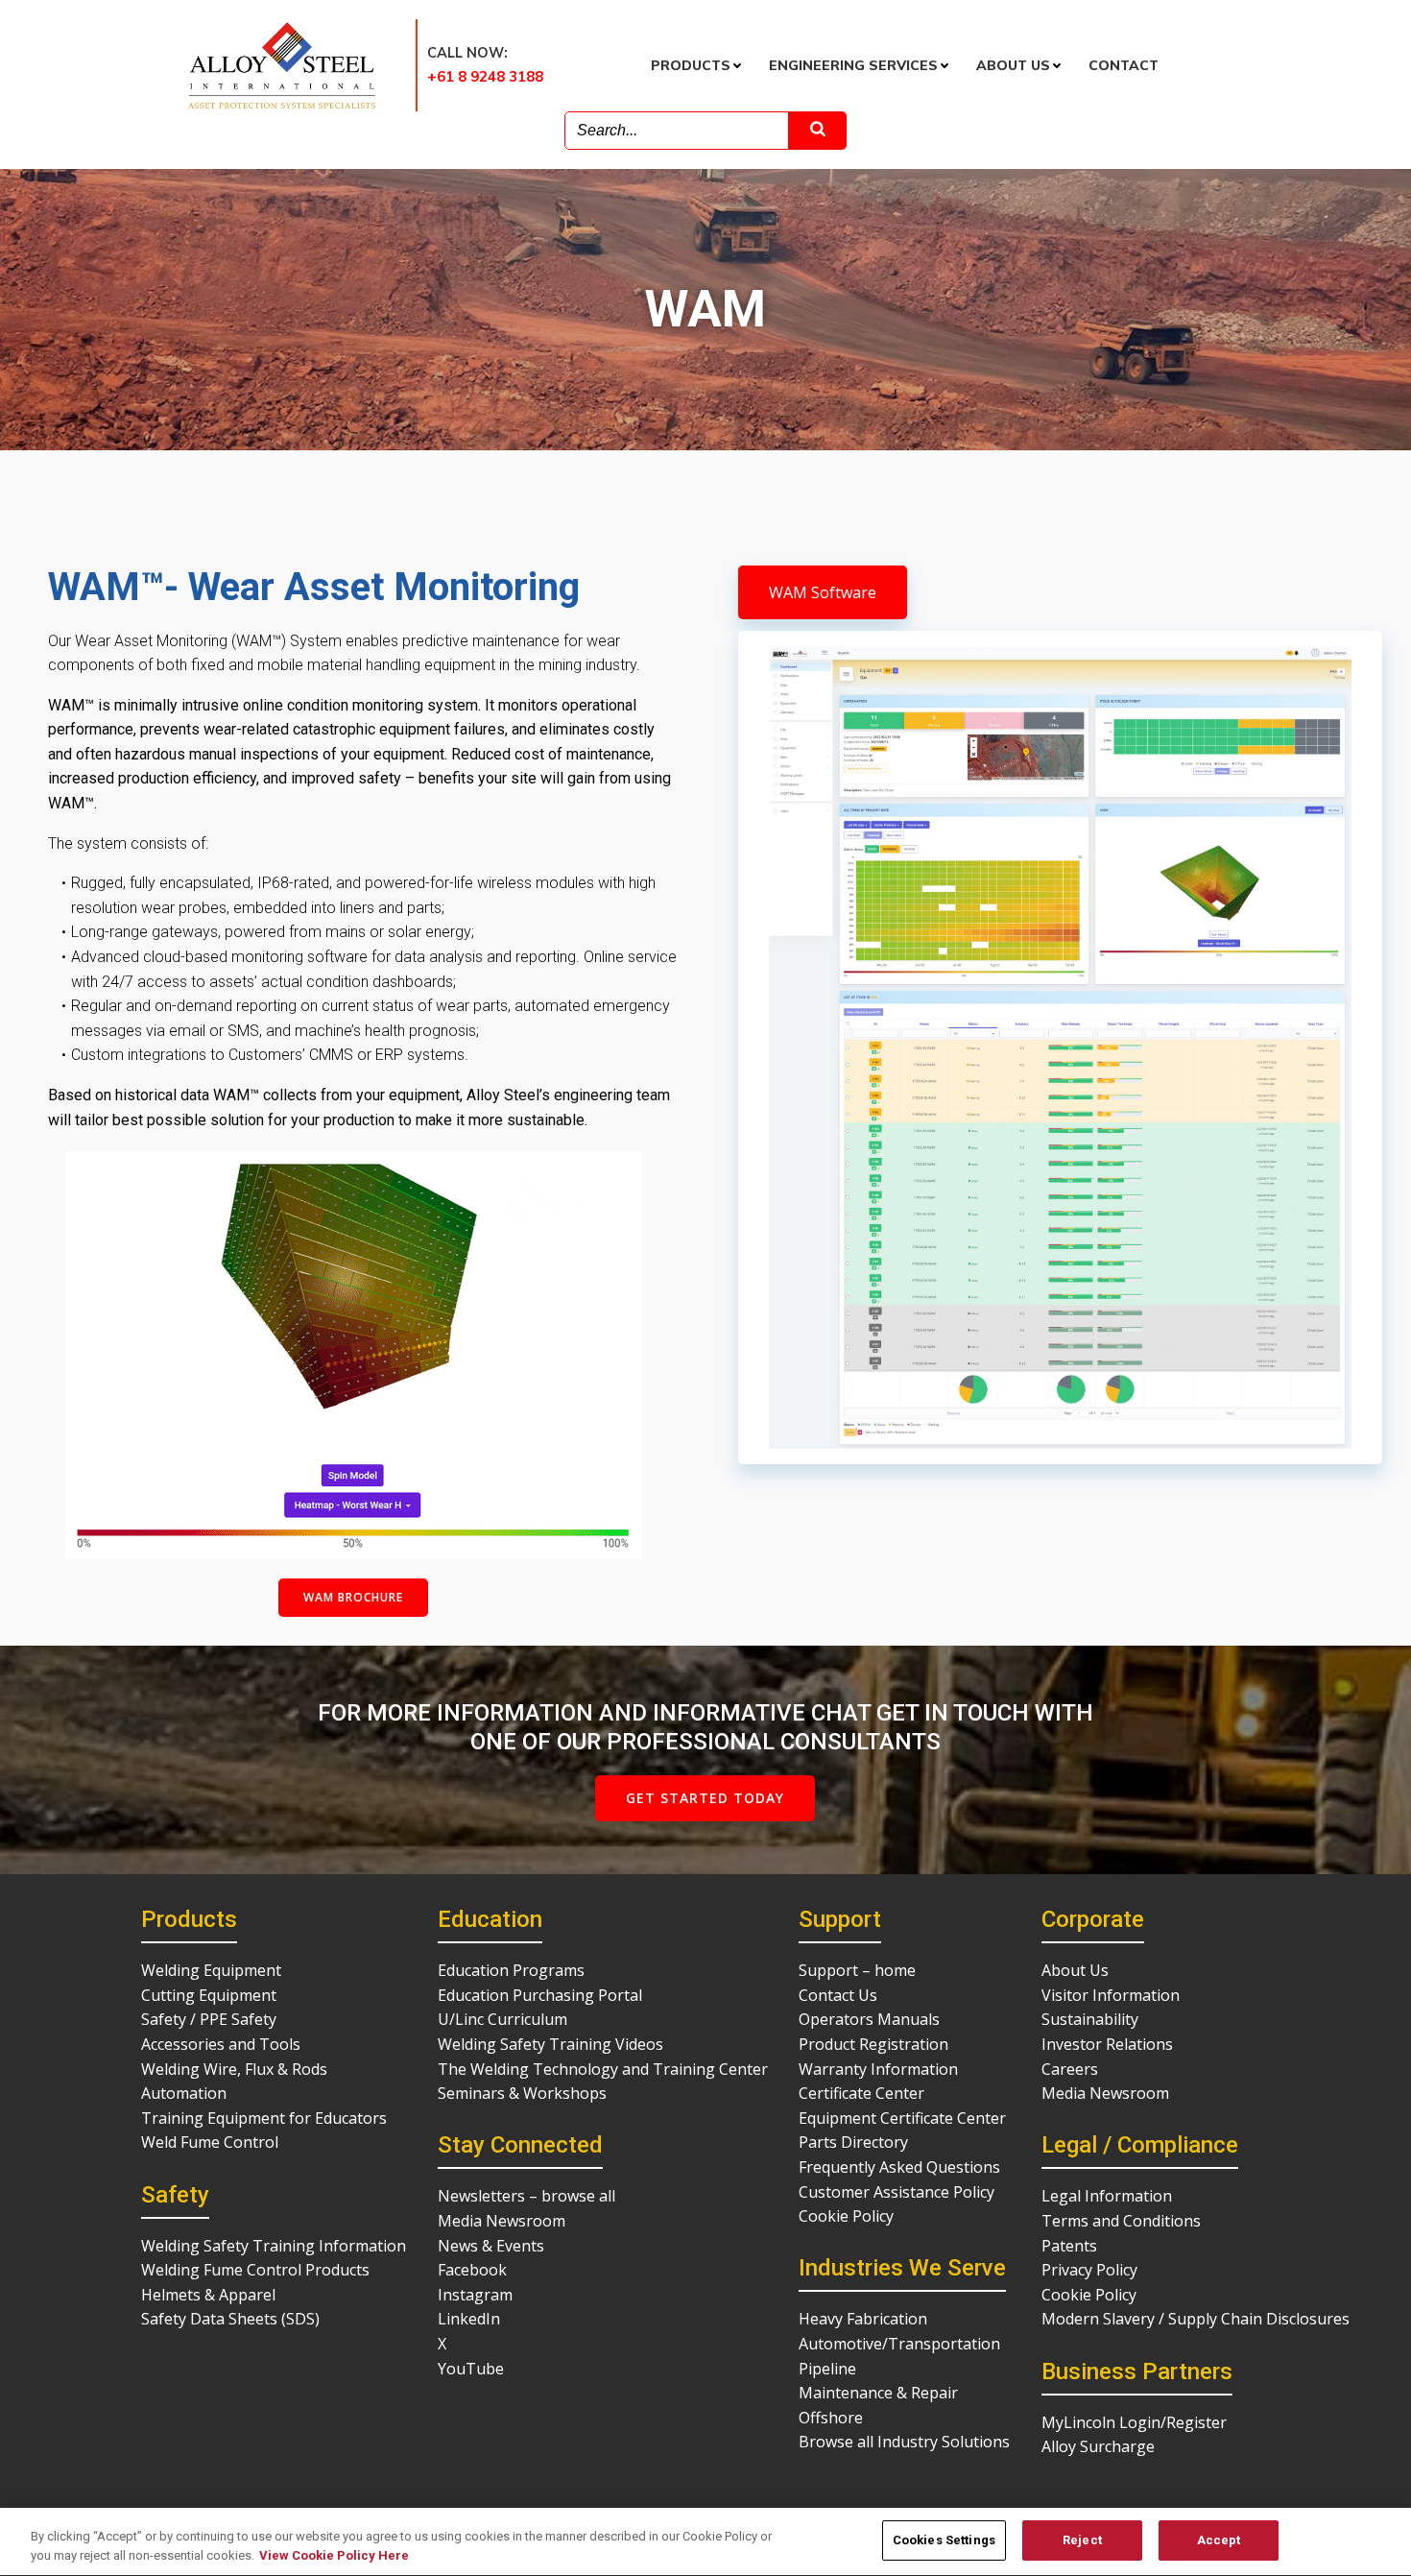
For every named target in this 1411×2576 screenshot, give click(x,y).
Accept (1219, 2540)
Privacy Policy (1089, 2270)
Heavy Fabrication (863, 2319)
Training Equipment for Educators (264, 2118)
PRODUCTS (691, 65)
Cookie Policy (846, 2216)
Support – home (857, 1970)
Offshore (831, 2418)
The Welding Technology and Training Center (603, 2069)
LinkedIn (469, 2319)
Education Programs (511, 1970)
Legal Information (1107, 2196)
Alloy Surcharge (1098, 2446)
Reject (1082, 2540)
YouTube (471, 2369)
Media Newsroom (502, 2221)
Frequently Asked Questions (899, 2167)
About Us (1075, 1970)
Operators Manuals (869, 2019)
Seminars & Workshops (522, 2093)
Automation (184, 2093)
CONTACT (1124, 65)
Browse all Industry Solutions (904, 2442)
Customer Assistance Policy (897, 2192)
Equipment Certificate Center (902, 2118)
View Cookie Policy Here (334, 2555)
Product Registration (873, 2044)
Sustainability (1090, 2019)
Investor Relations (1107, 2044)
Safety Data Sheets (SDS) (230, 2319)
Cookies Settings (944, 2540)
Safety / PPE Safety (209, 2019)
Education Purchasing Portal (540, 1995)
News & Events (491, 2246)
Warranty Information (878, 2069)
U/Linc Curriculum (502, 2019)
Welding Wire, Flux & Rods (234, 2069)
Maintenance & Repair (878, 2393)
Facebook (472, 2270)
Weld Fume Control (210, 2142)
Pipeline (827, 2369)
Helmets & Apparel (208, 2295)
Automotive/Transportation (899, 2344)
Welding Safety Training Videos (550, 2044)
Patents (1069, 2246)
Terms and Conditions (1121, 2221)
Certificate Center (861, 2093)
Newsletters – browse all (526, 2196)
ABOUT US (1013, 65)
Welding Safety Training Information (274, 2246)
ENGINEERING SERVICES (853, 65)
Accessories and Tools (221, 2044)
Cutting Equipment (209, 1995)
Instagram (475, 2295)
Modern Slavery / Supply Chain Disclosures (1196, 2319)
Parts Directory (853, 2142)
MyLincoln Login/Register (1134, 2422)
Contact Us (838, 1995)
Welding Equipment (211, 1970)
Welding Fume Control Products (255, 2270)
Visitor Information (1111, 1995)
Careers (1070, 2069)
